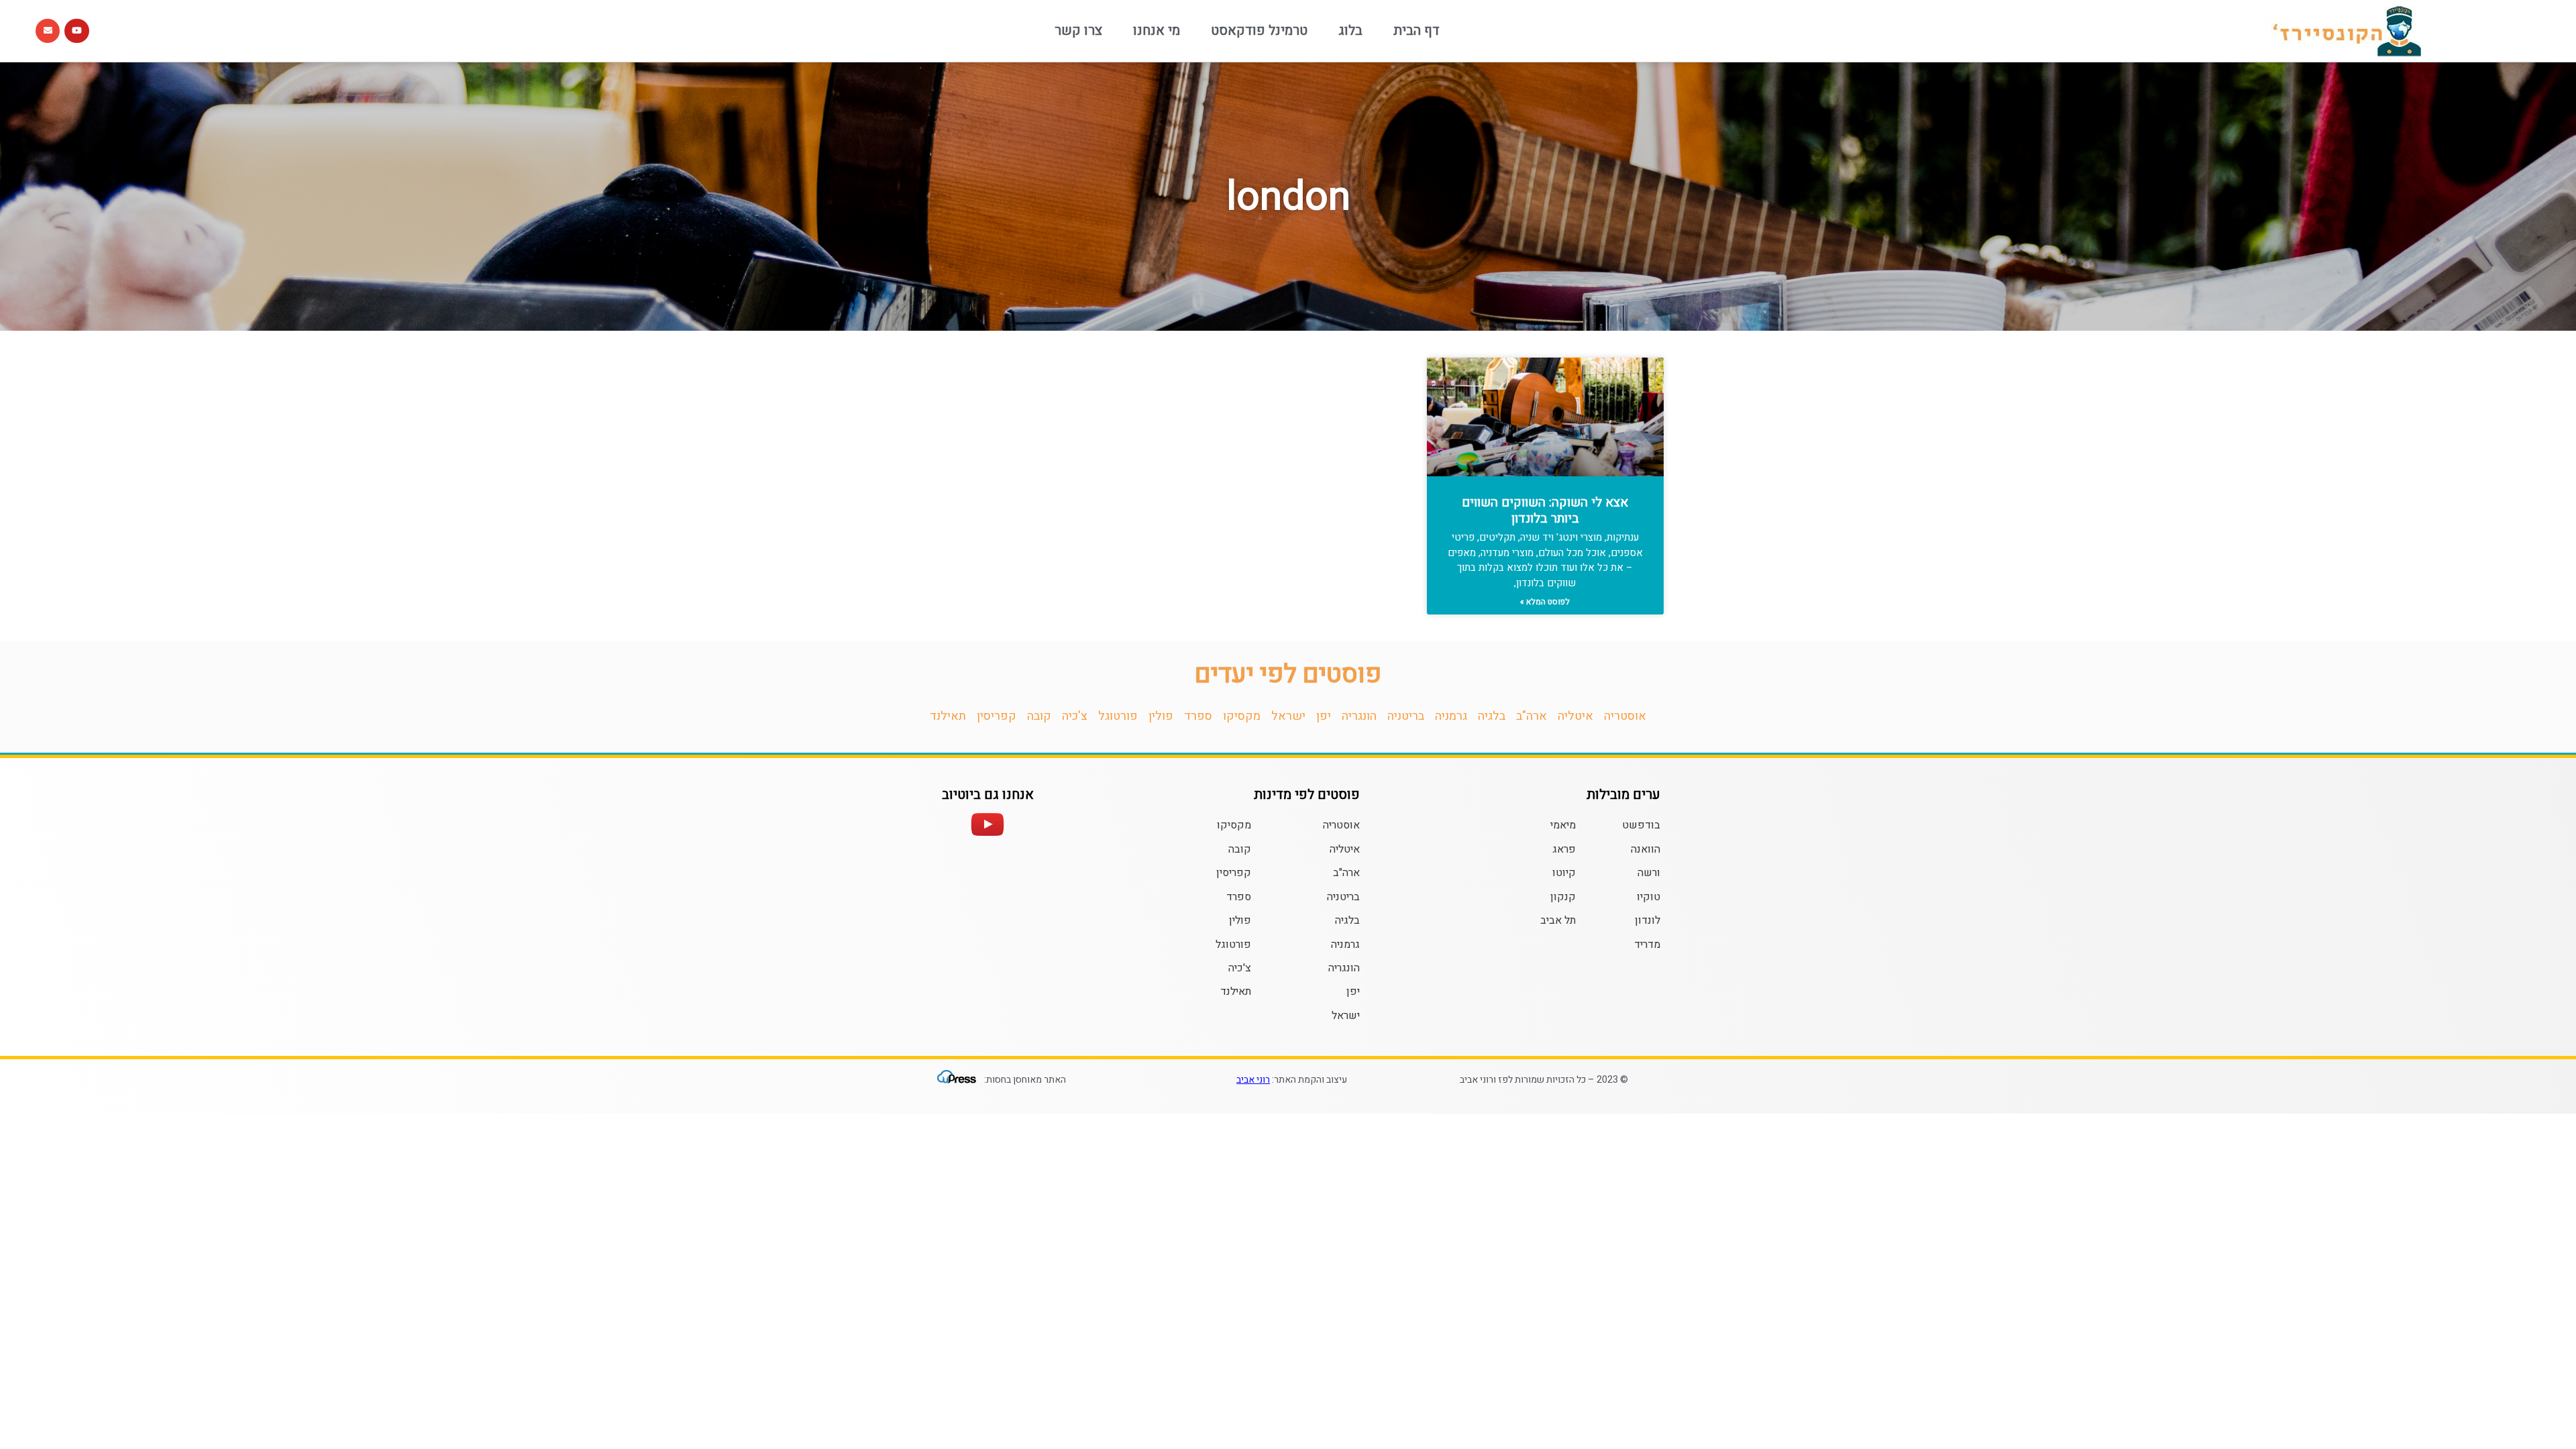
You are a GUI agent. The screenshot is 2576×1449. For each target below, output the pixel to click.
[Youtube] (76, 31)
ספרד (1198, 716)
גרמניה (1451, 716)
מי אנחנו (1157, 31)
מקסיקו (1242, 716)
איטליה (1575, 716)
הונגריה (1359, 716)
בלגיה (1492, 716)
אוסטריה (1625, 716)
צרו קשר (1078, 31)
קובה (1039, 716)
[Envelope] (48, 31)
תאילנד (948, 716)
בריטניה (1406, 716)
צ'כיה (1075, 716)
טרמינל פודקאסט (1259, 31)
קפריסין (997, 716)
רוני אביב (1253, 1080)
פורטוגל (1118, 716)
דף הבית (1416, 31)
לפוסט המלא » (1545, 602)
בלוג (1350, 31)
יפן (1324, 716)
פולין (1161, 716)
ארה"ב (1532, 716)
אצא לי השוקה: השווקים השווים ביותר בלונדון (1545, 511)
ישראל (1288, 716)
